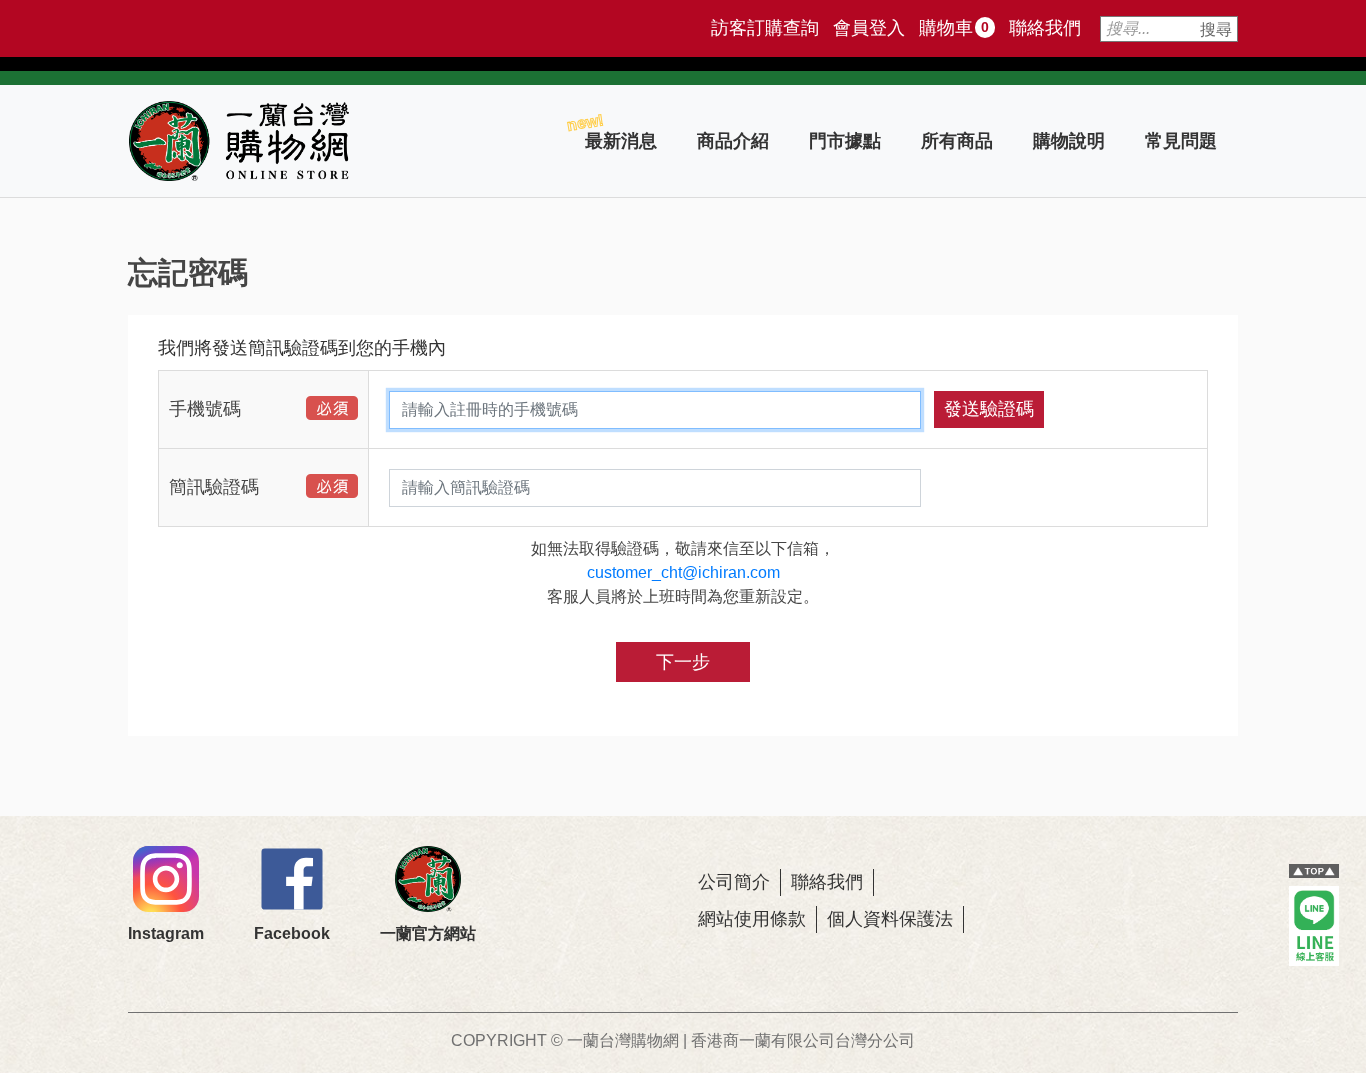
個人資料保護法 (890, 919)
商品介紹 (733, 141)
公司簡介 (734, 882)
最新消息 (621, 141)
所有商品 (957, 141)
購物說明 (1069, 141)
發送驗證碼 (989, 409)
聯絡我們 (1045, 28)
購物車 (954, 28)
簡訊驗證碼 (214, 487)
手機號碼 (205, 409)
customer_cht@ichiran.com (683, 572)
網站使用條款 (752, 919)
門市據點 (845, 141)
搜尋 (1216, 29)
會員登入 (869, 28)
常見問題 (1181, 141)
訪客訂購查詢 (765, 28)
